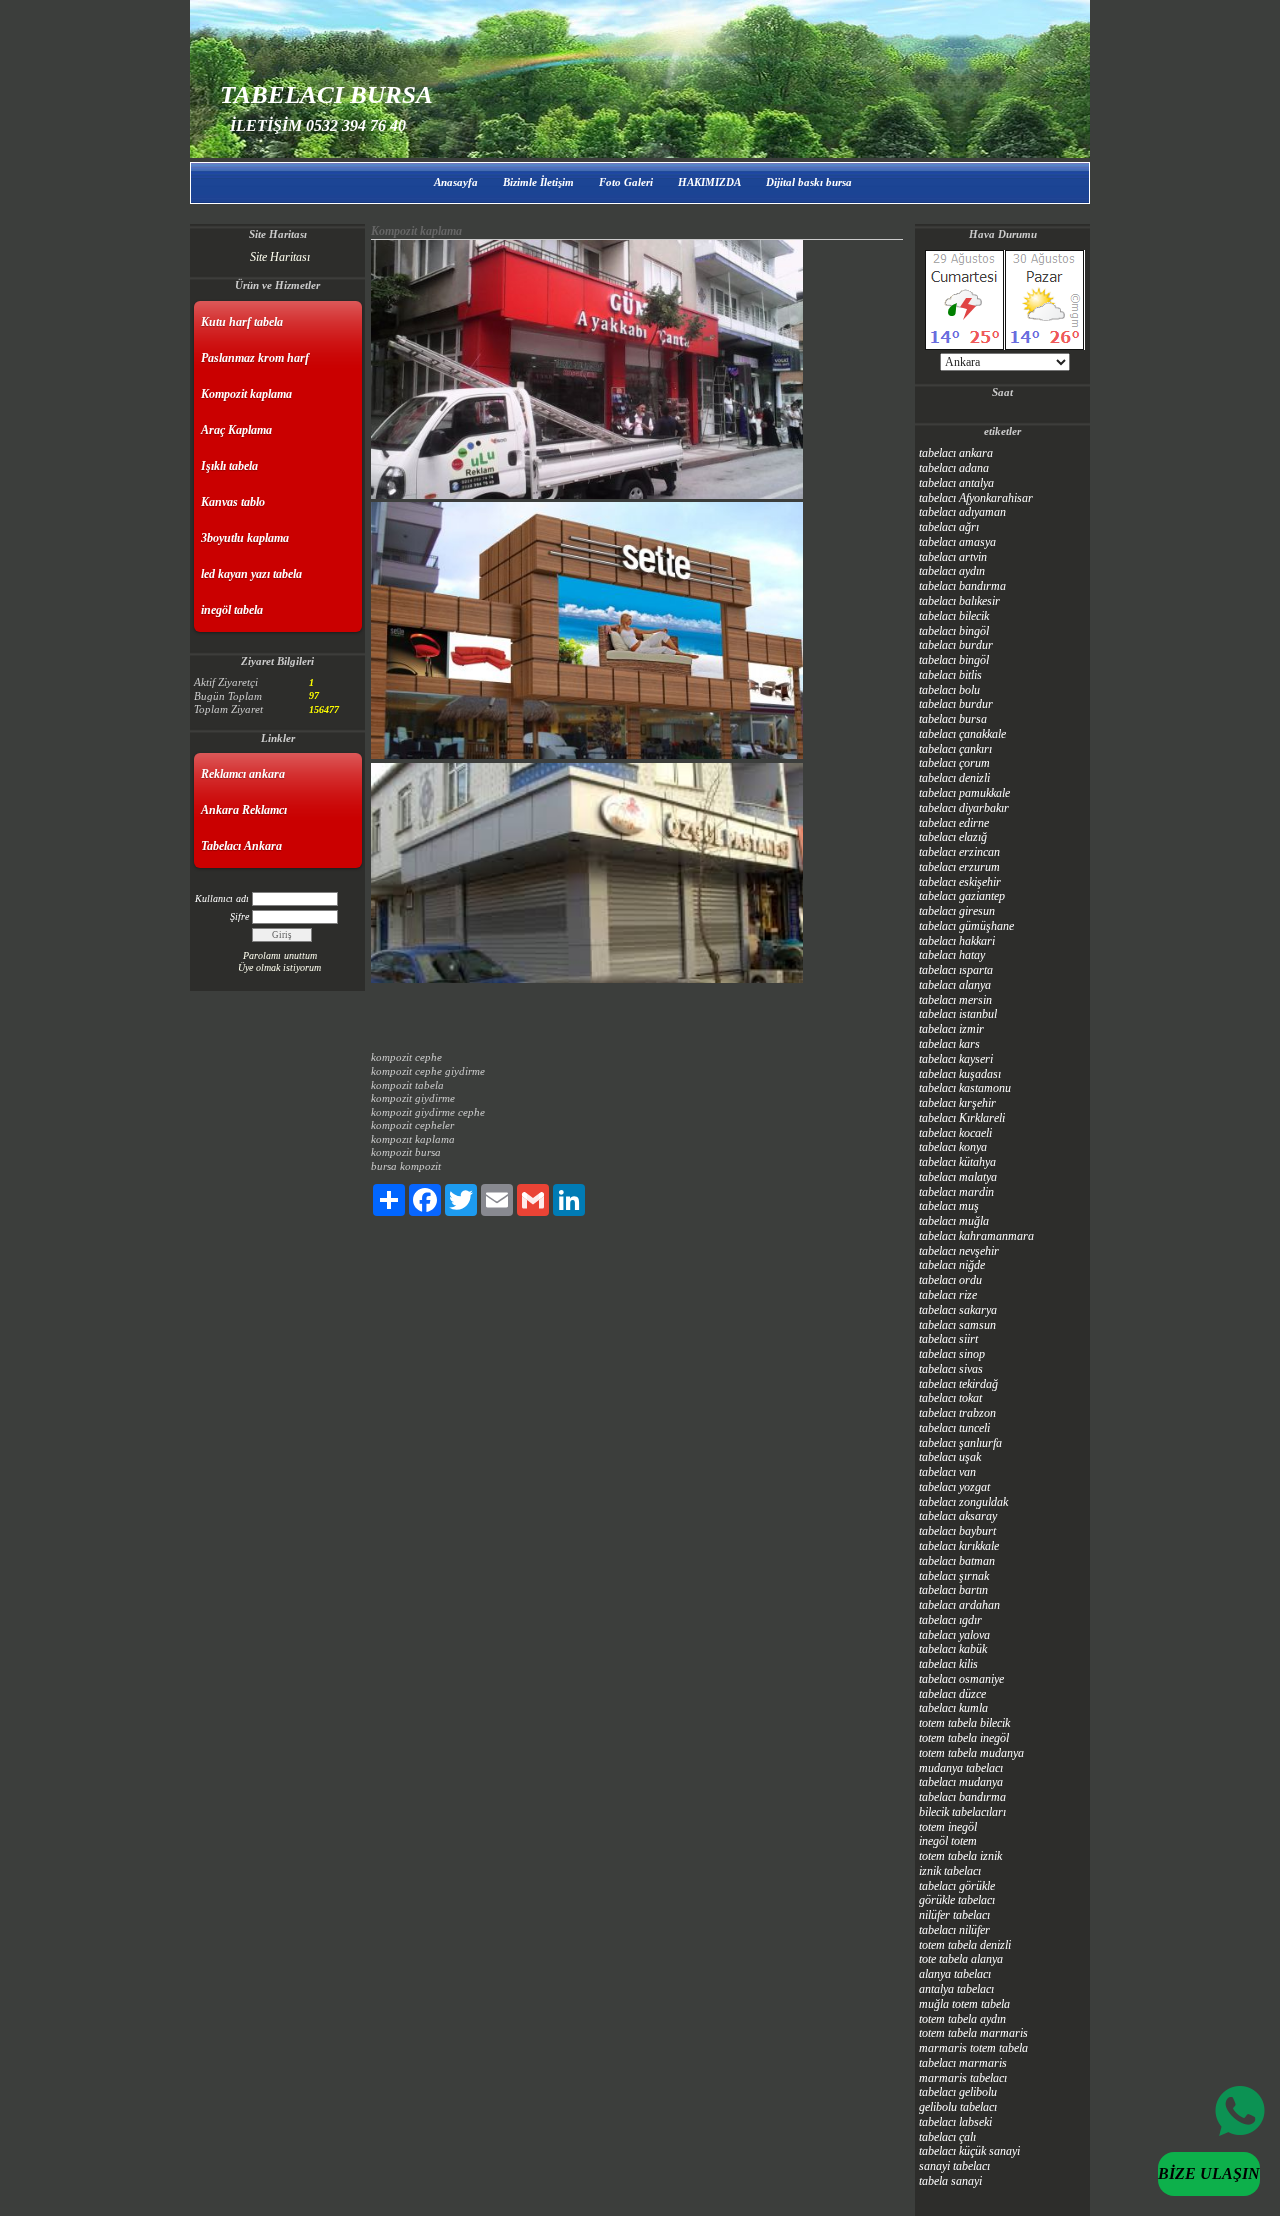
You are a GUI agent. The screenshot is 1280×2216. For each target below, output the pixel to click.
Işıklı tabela (229, 466)
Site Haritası (280, 257)
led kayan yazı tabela (251, 574)
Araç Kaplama (236, 430)
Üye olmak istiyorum (279, 967)
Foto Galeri (626, 182)
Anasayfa (456, 182)
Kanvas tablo (233, 502)
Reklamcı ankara (243, 774)
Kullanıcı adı (222, 898)
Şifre (239, 916)
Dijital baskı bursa (809, 182)
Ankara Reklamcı (244, 810)
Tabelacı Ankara (241, 846)
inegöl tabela (232, 610)
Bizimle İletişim (538, 182)
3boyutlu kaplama (245, 538)
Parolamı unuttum (280, 955)
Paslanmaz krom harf (255, 358)
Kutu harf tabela (242, 322)
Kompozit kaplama (246, 394)
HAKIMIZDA (709, 182)
